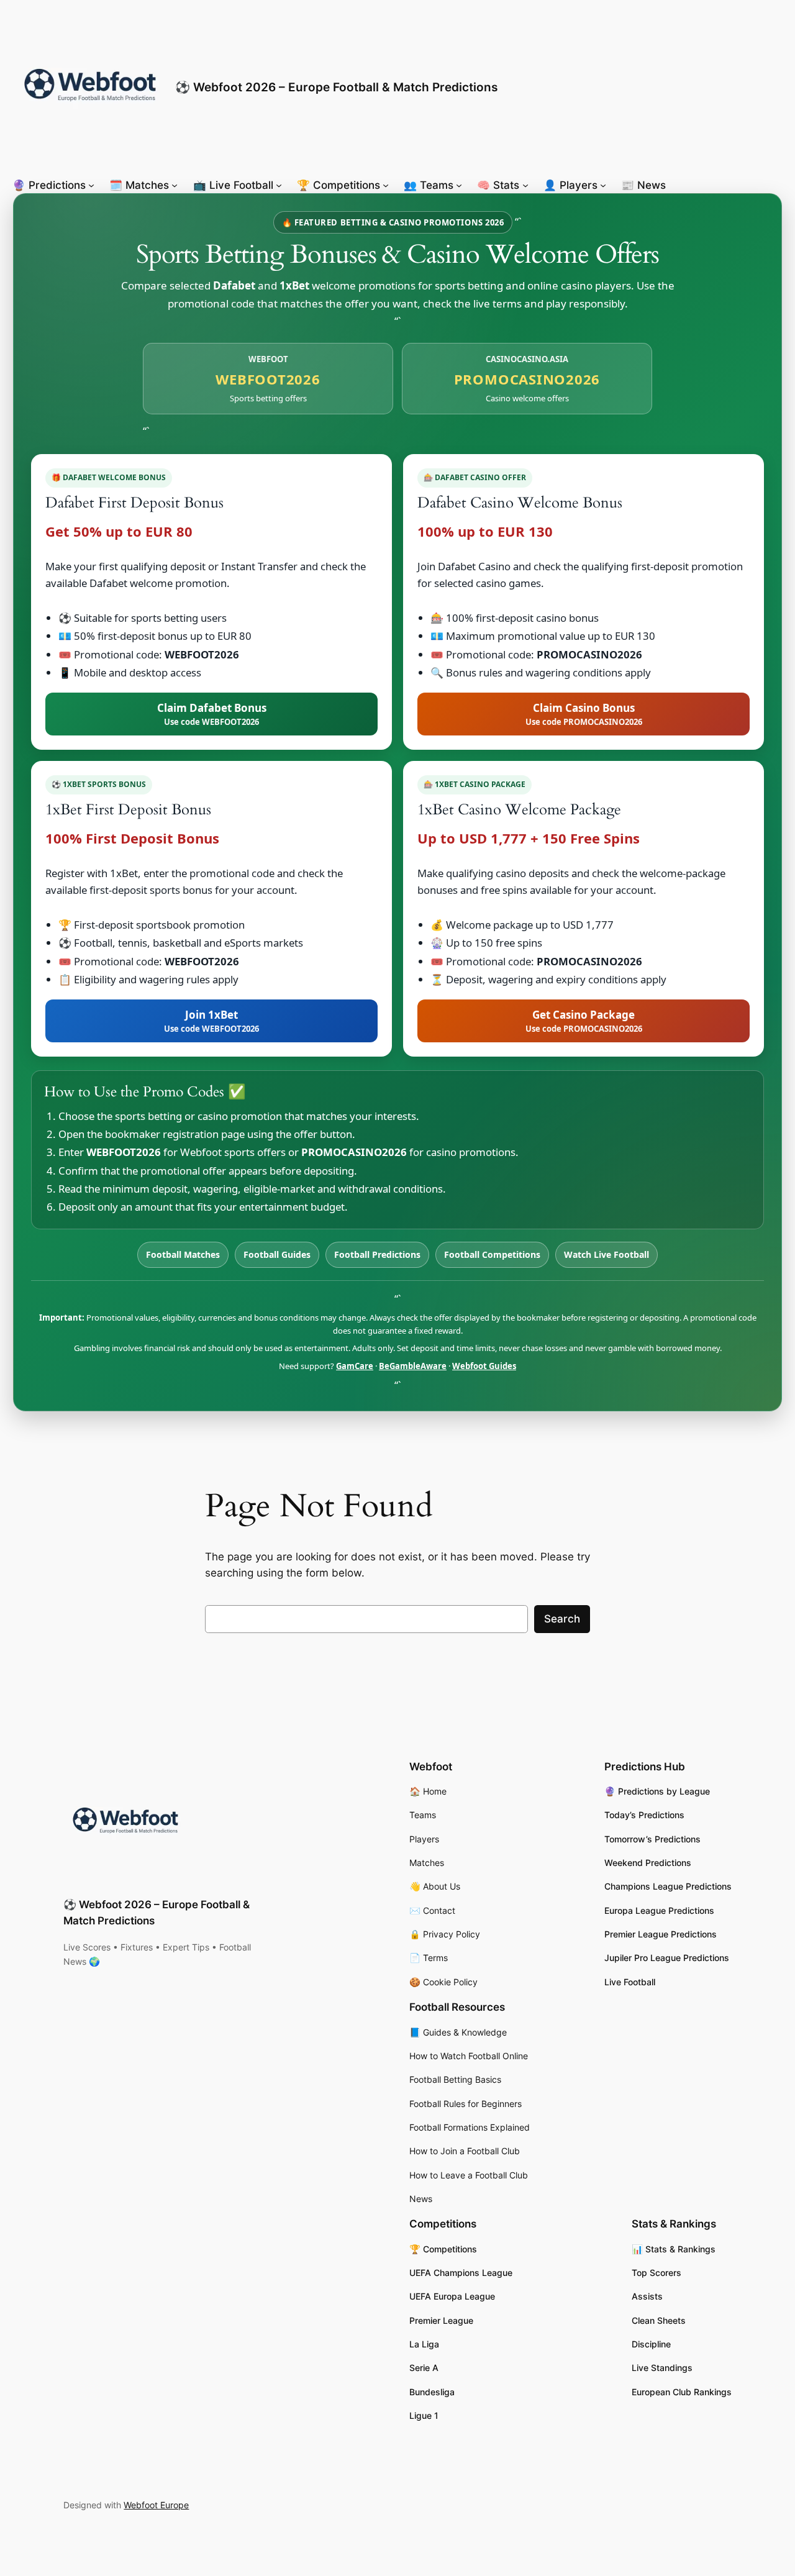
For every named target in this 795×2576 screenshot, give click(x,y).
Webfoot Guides (484, 1366)
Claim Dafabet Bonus (212, 714)
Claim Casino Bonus (584, 714)
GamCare (355, 1366)
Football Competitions (492, 1254)
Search (562, 1619)
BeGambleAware (413, 1366)
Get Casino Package (584, 1021)
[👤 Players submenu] (603, 185)
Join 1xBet (211, 1021)
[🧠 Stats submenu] (525, 185)
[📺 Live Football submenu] (279, 185)
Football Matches (183, 1254)
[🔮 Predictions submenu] (91, 185)
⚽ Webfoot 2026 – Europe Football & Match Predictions (336, 87)
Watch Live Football (606, 1254)
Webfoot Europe (156, 2505)
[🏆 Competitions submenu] (386, 185)
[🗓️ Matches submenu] (175, 185)
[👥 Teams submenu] (459, 185)
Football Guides (277, 1254)
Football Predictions (377, 1254)
